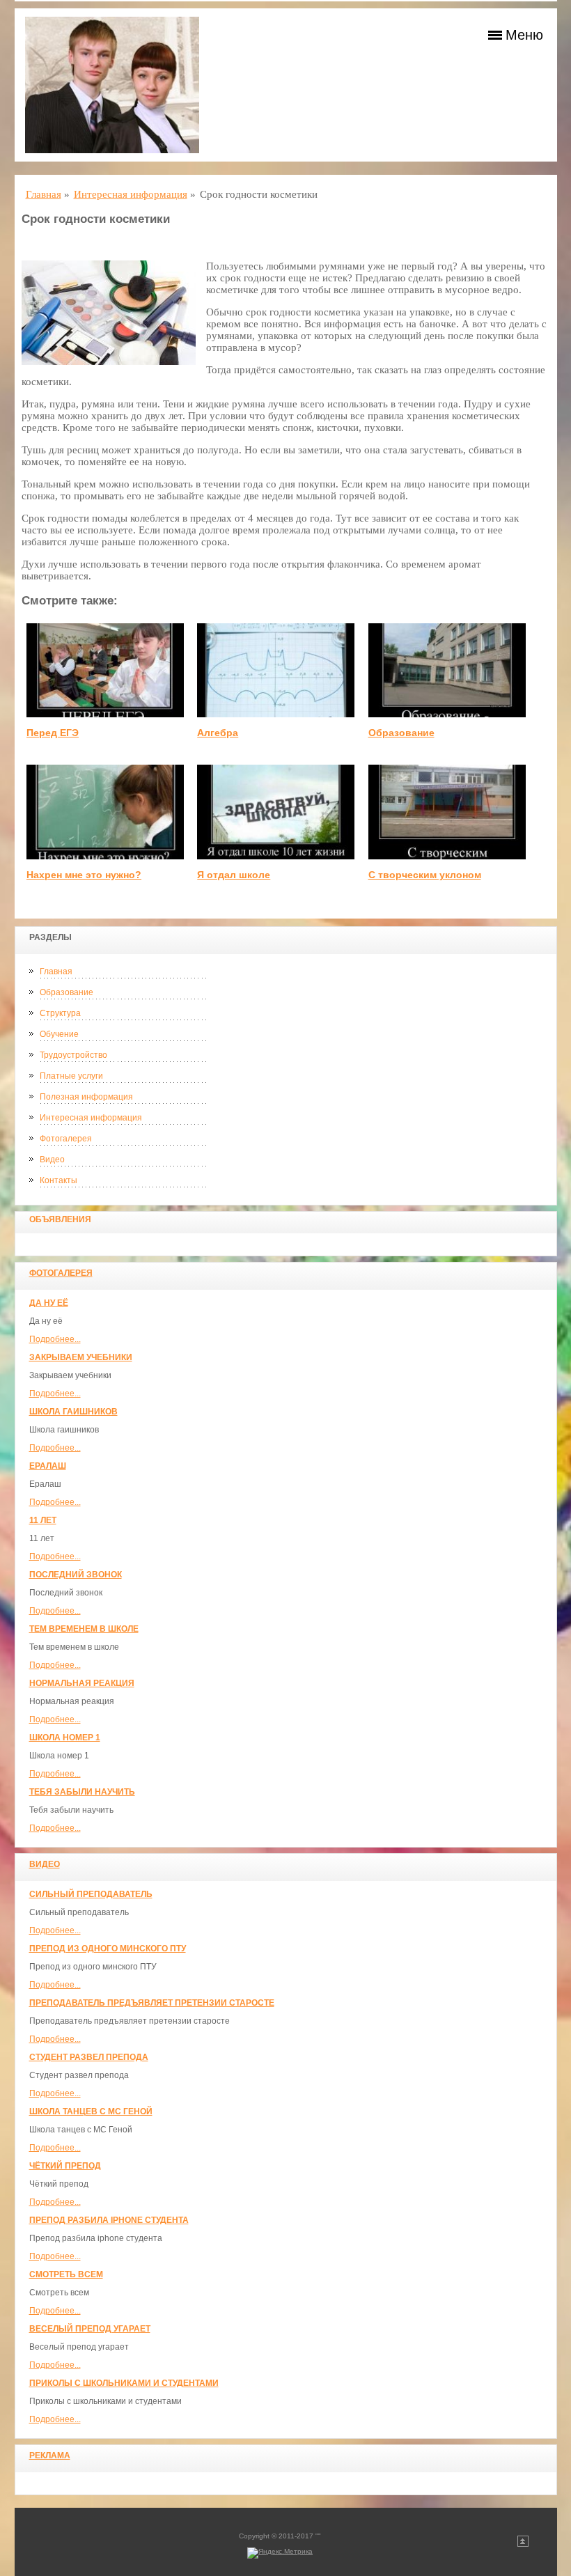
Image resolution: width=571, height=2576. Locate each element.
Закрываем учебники (81, 1357)
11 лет (43, 1520)
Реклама (50, 2456)
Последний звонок (76, 1575)
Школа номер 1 (65, 1738)
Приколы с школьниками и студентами (124, 2383)
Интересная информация (91, 1118)
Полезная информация (86, 1097)
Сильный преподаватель (91, 1894)
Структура (60, 1013)
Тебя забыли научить (82, 1792)
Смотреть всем (66, 2274)
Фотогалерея (66, 1139)
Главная (56, 971)
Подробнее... (55, 1339)
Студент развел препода (89, 2057)
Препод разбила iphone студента (109, 2220)
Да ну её (49, 1303)
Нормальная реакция (82, 1683)
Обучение (59, 1034)
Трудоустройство (73, 1055)
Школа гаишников (73, 1412)
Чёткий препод (65, 2166)
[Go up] (523, 2544)
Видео (52, 1160)
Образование (67, 992)
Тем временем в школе (84, 1629)
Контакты (58, 1180)
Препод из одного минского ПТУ (108, 1949)
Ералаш (48, 1466)
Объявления (60, 1219)
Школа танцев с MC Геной (91, 2111)
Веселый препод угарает (90, 2329)
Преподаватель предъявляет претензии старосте (152, 2003)
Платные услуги (71, 1076)
